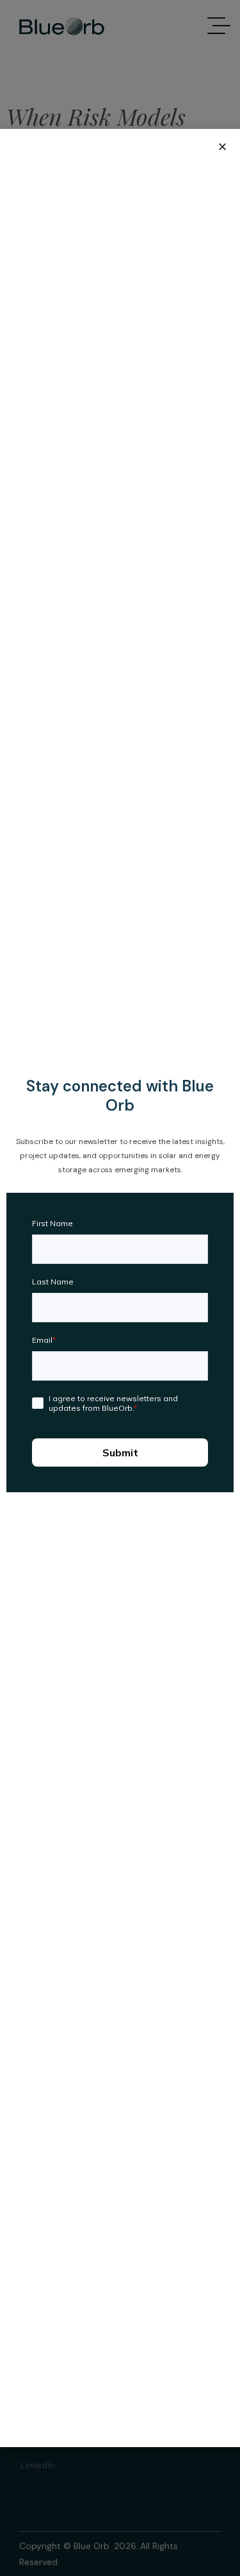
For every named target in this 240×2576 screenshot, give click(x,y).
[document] (120, 1288)
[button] (222, 147)
